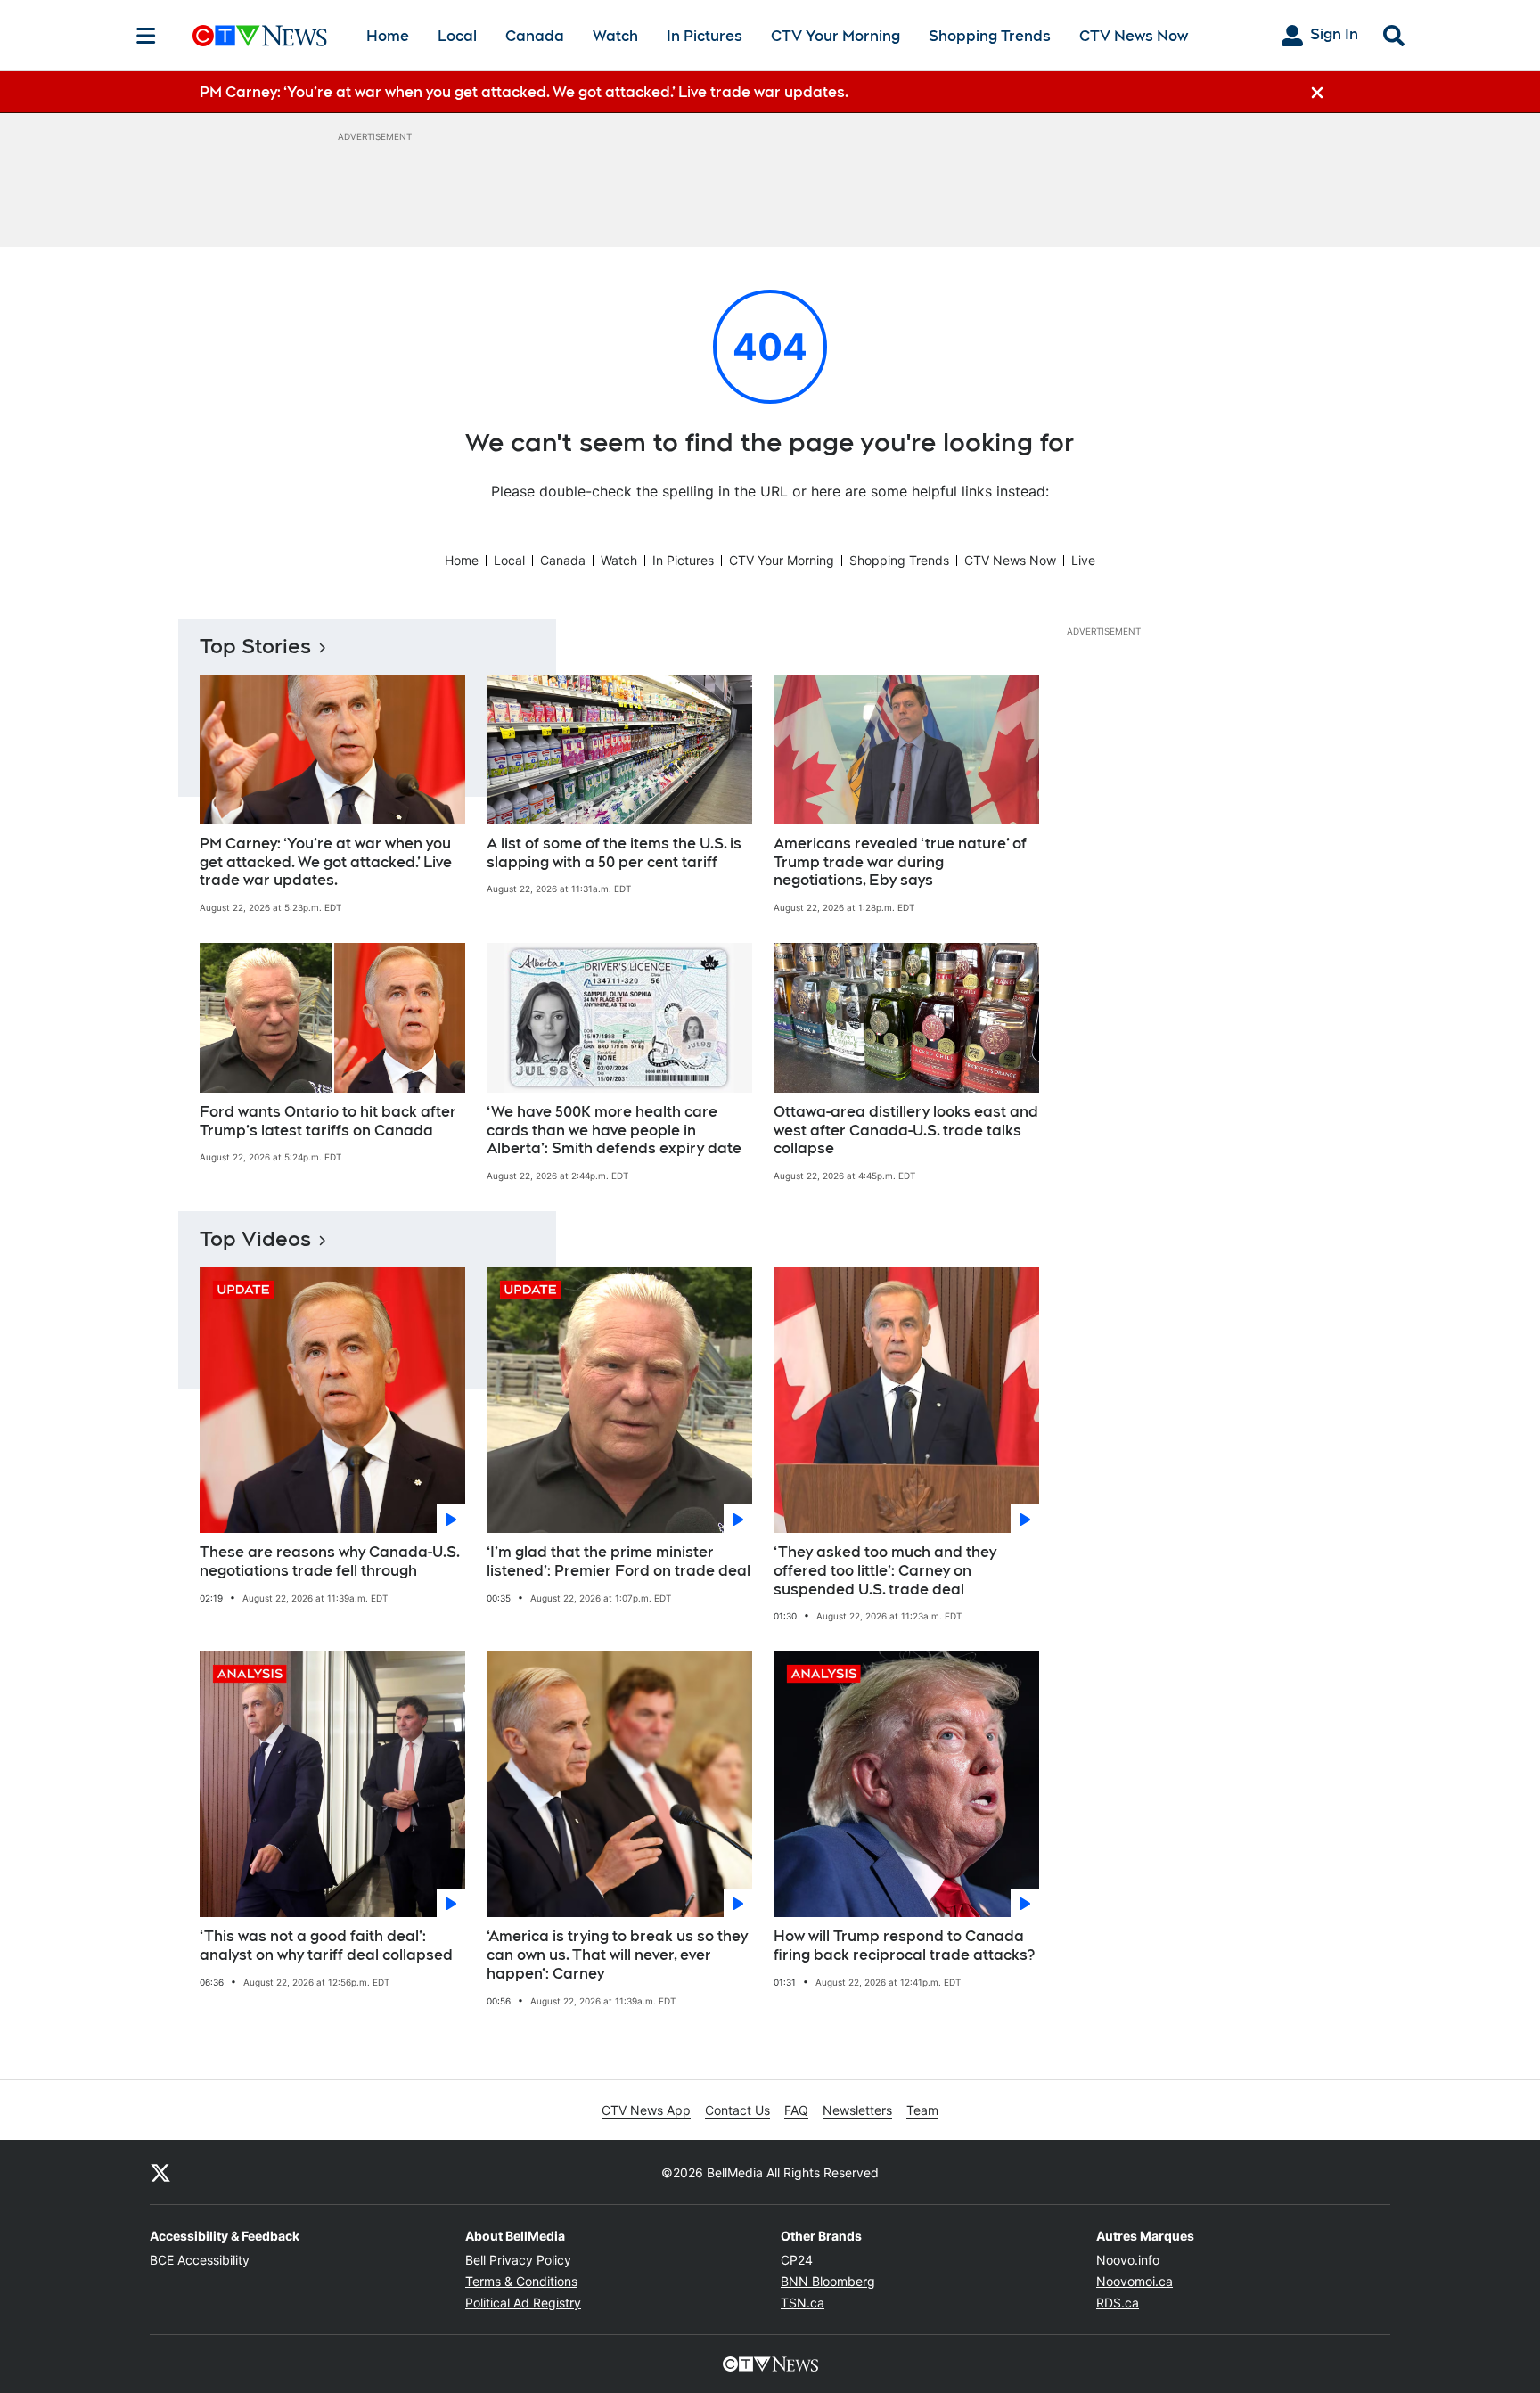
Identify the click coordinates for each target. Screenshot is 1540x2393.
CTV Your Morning (836, 36)
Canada (535, 36)
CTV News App (646, 2110)
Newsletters (857, 2110)
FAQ (796, 2110)
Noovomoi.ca (1135, 2281)
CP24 (797, 2260)
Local (457, 36)
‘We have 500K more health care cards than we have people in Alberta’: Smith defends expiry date (614, 1131)
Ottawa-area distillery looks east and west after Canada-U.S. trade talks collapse (906, 1131)
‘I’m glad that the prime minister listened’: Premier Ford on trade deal (618, 1561)
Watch (615, 36)
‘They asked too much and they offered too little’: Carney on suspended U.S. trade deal (885, 1571)
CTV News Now (1134, 36)
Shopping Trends (990, 36)
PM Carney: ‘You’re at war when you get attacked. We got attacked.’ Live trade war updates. (326, 862)
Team (922, 2110)
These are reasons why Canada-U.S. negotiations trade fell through (330, 1561)
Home (388, 36)
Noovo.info (1128, 2260)
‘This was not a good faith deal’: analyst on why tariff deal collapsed (326, 1946)
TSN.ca (803, 2303)
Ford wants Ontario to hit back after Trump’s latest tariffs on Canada (328, 1121)
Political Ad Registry (523, 2303)
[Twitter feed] (160, 2172)
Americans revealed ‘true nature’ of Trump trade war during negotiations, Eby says (900, 862)
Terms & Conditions (521, 2281)
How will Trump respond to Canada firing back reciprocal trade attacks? (904, 1946)
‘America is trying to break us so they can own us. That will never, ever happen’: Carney (617, 1955)
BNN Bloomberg (828, 2281)
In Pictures (704, 36)
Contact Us (737, 2110)
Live (1083, 560)
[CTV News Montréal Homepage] (260, 36)
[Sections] (146, 36)
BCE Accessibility (200, 2260)
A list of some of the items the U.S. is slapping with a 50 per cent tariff (614, 853)
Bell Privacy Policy (518, 2260)
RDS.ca (1118, 2303)
